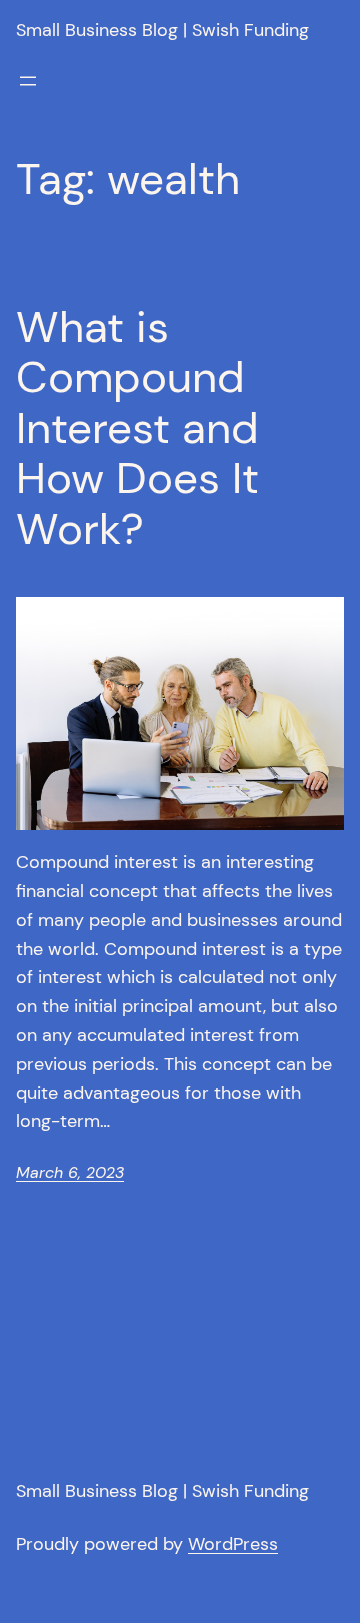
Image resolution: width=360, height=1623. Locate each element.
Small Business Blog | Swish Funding (162, 30)
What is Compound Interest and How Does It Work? (137, 428)
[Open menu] (28, 81)
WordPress (233, 1544)
